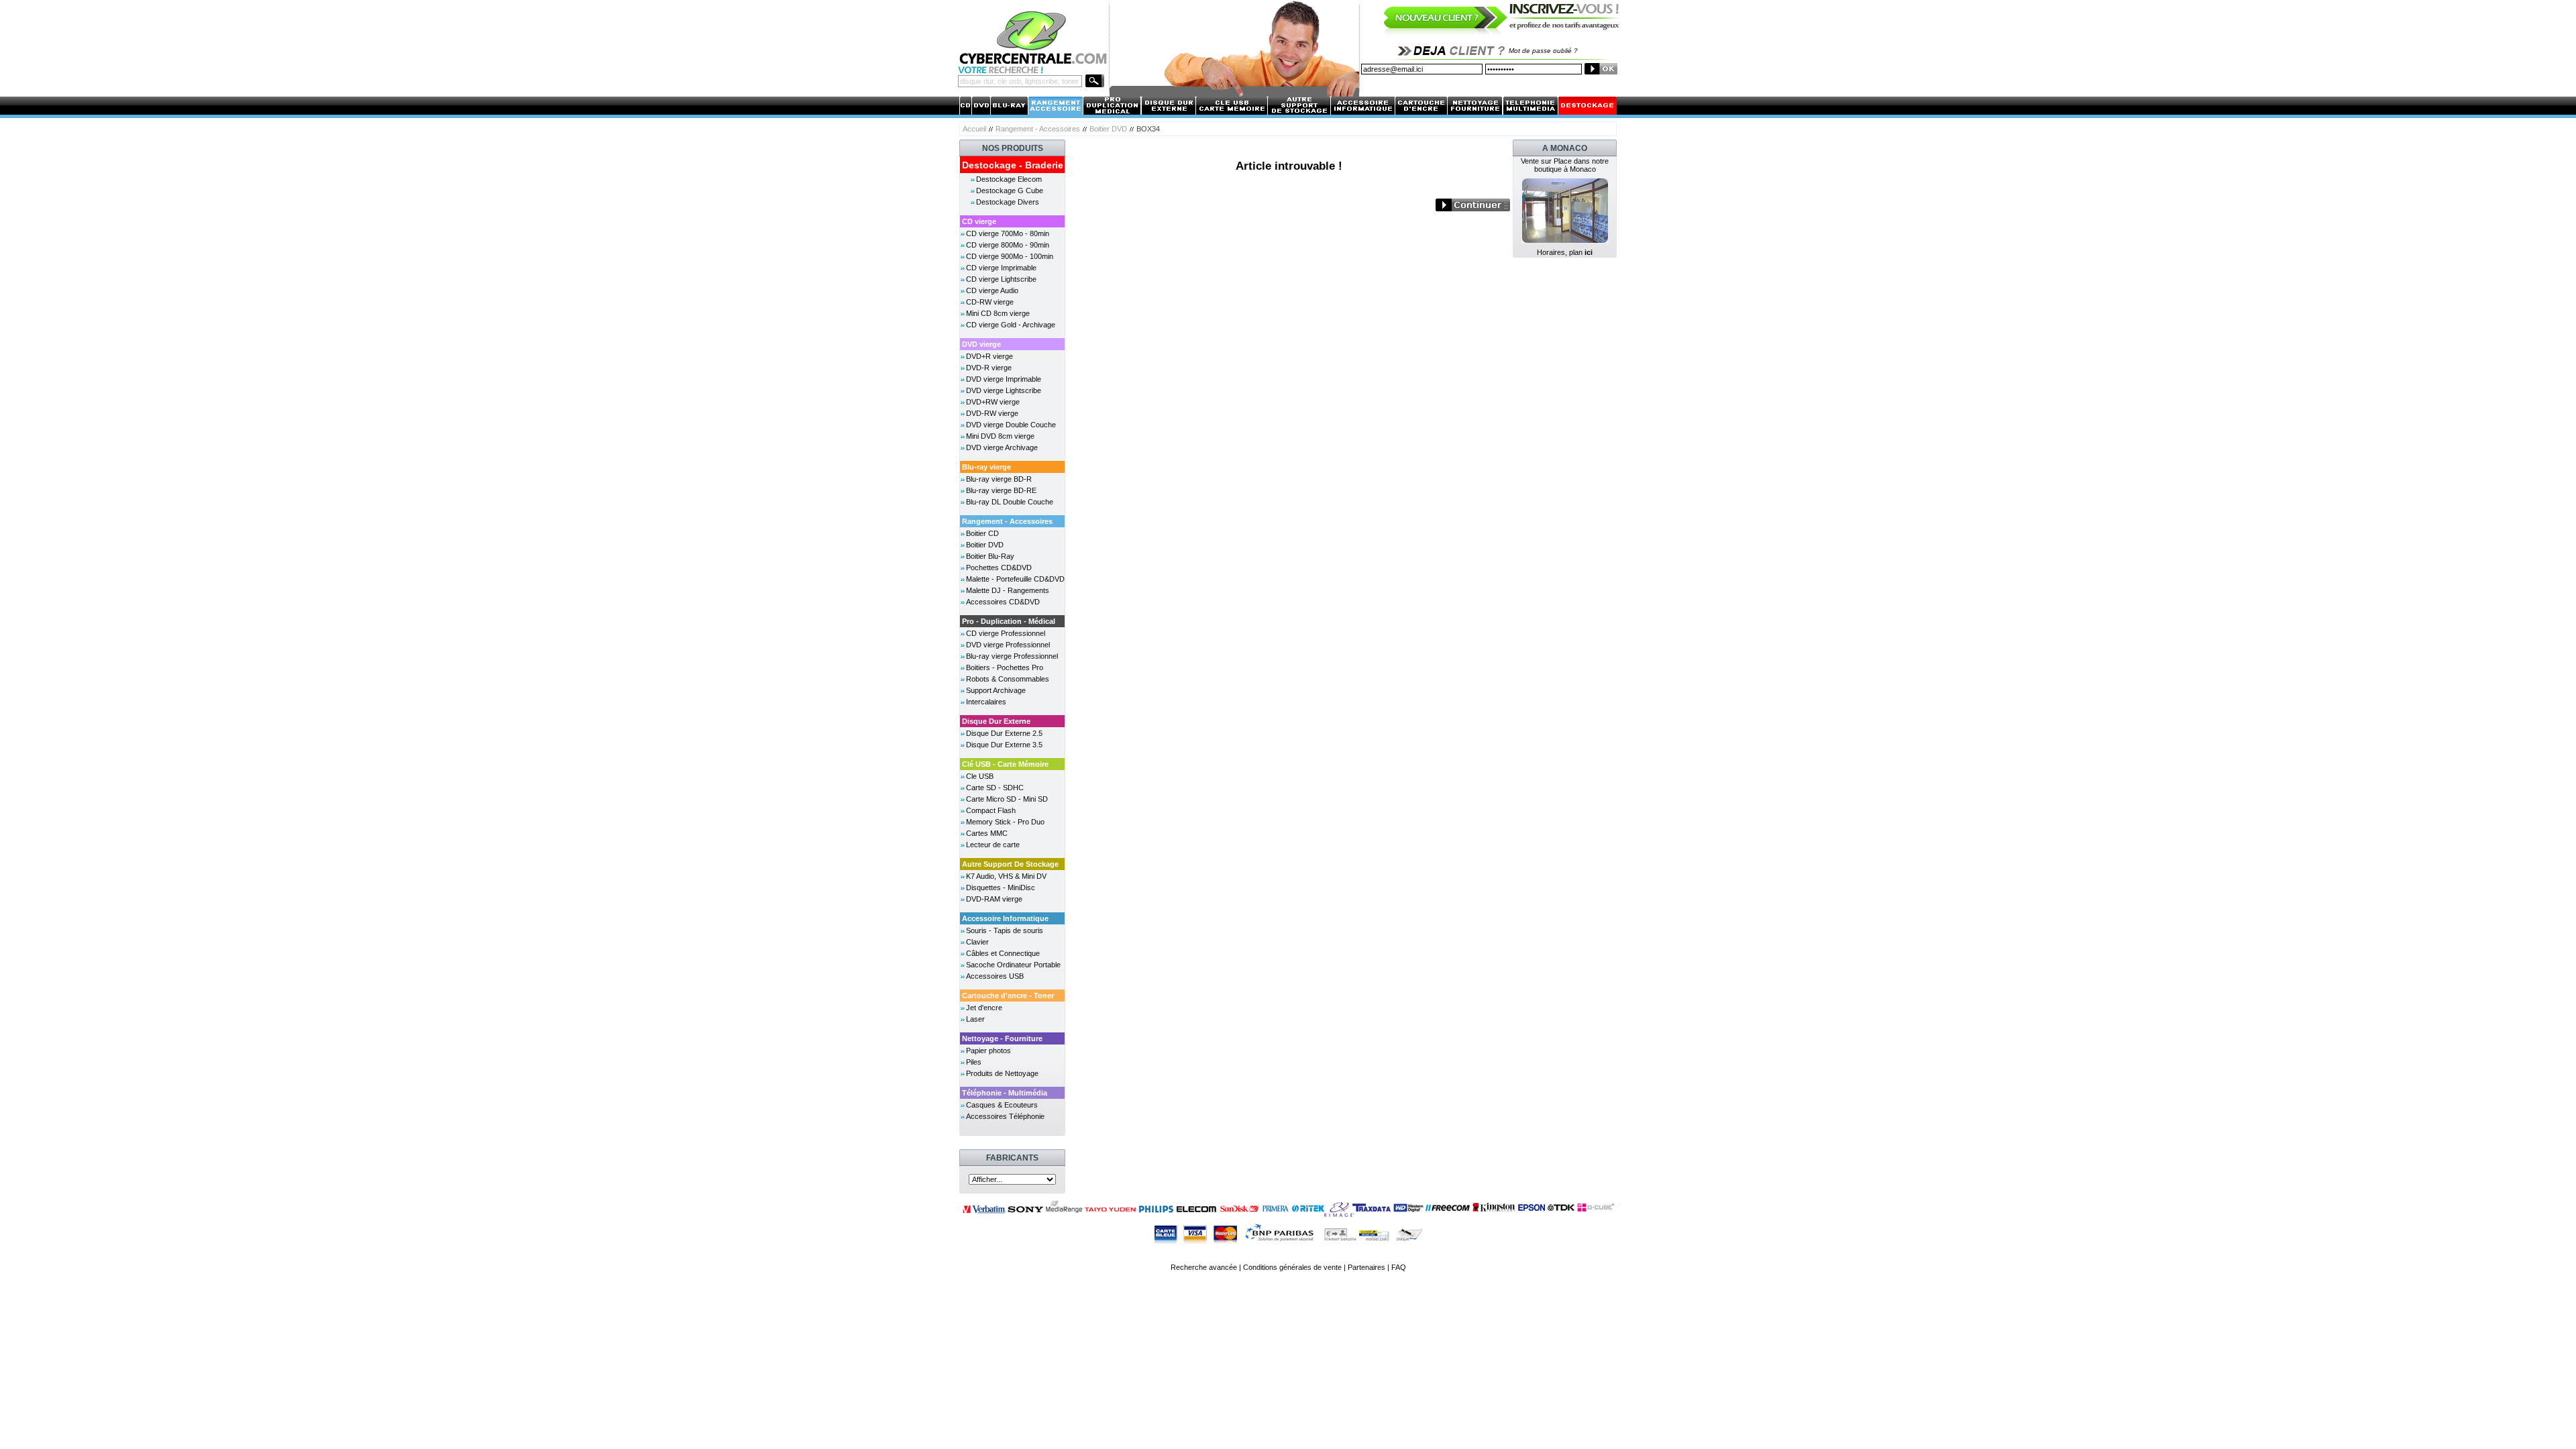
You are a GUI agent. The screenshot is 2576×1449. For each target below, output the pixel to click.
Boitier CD (982, 533)
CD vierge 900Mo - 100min (1010, 256)
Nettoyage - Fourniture (1002, 1038)
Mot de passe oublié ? (1543, 51)
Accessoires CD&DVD (1003, 602)
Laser (975, 1019)
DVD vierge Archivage (1002, 447)
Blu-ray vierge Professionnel (1012, 656)
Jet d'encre (984, 1008)
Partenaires (1366, 1267)
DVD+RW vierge (993, 402)
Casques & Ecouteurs (1002, 1105)
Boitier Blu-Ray (990, 556)
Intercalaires (986, 702)
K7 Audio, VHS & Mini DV (1006, 876)
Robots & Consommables (1008, 679)
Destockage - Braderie (1013, 165)
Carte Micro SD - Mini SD (1007, 799)
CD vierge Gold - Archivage (1011, 325)
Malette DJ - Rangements (1008, 590)
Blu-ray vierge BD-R (999, 479)
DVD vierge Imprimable (1004, 379)
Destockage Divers (1008, 202)
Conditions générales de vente (1292, 1267)
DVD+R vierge (989, 356)
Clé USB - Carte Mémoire (1005, 764)
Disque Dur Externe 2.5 (1004, 733)
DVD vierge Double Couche (1011, 425)
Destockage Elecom (1009, 179)
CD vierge (979, 221)
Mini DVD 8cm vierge (1000, 436)
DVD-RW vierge (992, 413)
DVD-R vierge (989, 368)
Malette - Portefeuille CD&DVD (1015, 579)
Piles (974, 1062)
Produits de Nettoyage (1002, 1073)
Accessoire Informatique (1005, 918)
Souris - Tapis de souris (1005, 930)
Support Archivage (996, 690)
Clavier (977, 942)
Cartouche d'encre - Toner (1008, 996)
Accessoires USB (995, 976)
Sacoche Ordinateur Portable (1013, 965)
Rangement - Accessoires (1038, 129)
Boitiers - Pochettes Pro (1005, 667)
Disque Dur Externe (996, 721)
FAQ (1399, 1267)
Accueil (974, 129)
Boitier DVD (1108, 129)
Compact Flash (991, 810)
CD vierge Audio (992, 290)
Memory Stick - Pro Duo (1005, 822)
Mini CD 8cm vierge (998, 313)
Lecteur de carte (993, 845)
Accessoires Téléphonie (1005, 1116)
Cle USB (980, 776)
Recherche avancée (1204, 1267)
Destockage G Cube (1010, 191)
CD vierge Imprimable (1001, 268)
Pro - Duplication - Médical (1009, 621)
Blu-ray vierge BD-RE (1001, 490)
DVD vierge (981, 344)
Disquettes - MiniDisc (1001, 888)
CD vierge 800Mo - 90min (1008, 245)
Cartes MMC (987, 833)
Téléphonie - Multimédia (1005, 1093)
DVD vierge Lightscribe (1004, 390)
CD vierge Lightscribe (1001, 279)
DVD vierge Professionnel (1008, 645)
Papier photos (988, 1051)
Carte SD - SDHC (995, 788)
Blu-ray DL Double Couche (1010, 502)
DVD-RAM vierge (994, 899)
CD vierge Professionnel (1006, 633)
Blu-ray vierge (986, 467)
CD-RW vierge (990, 302)
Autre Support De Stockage (1010, 864)
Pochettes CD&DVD (999, 568)
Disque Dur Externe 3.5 (1004, 745)
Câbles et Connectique (1003, 953)
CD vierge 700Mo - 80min (1008, 233)
